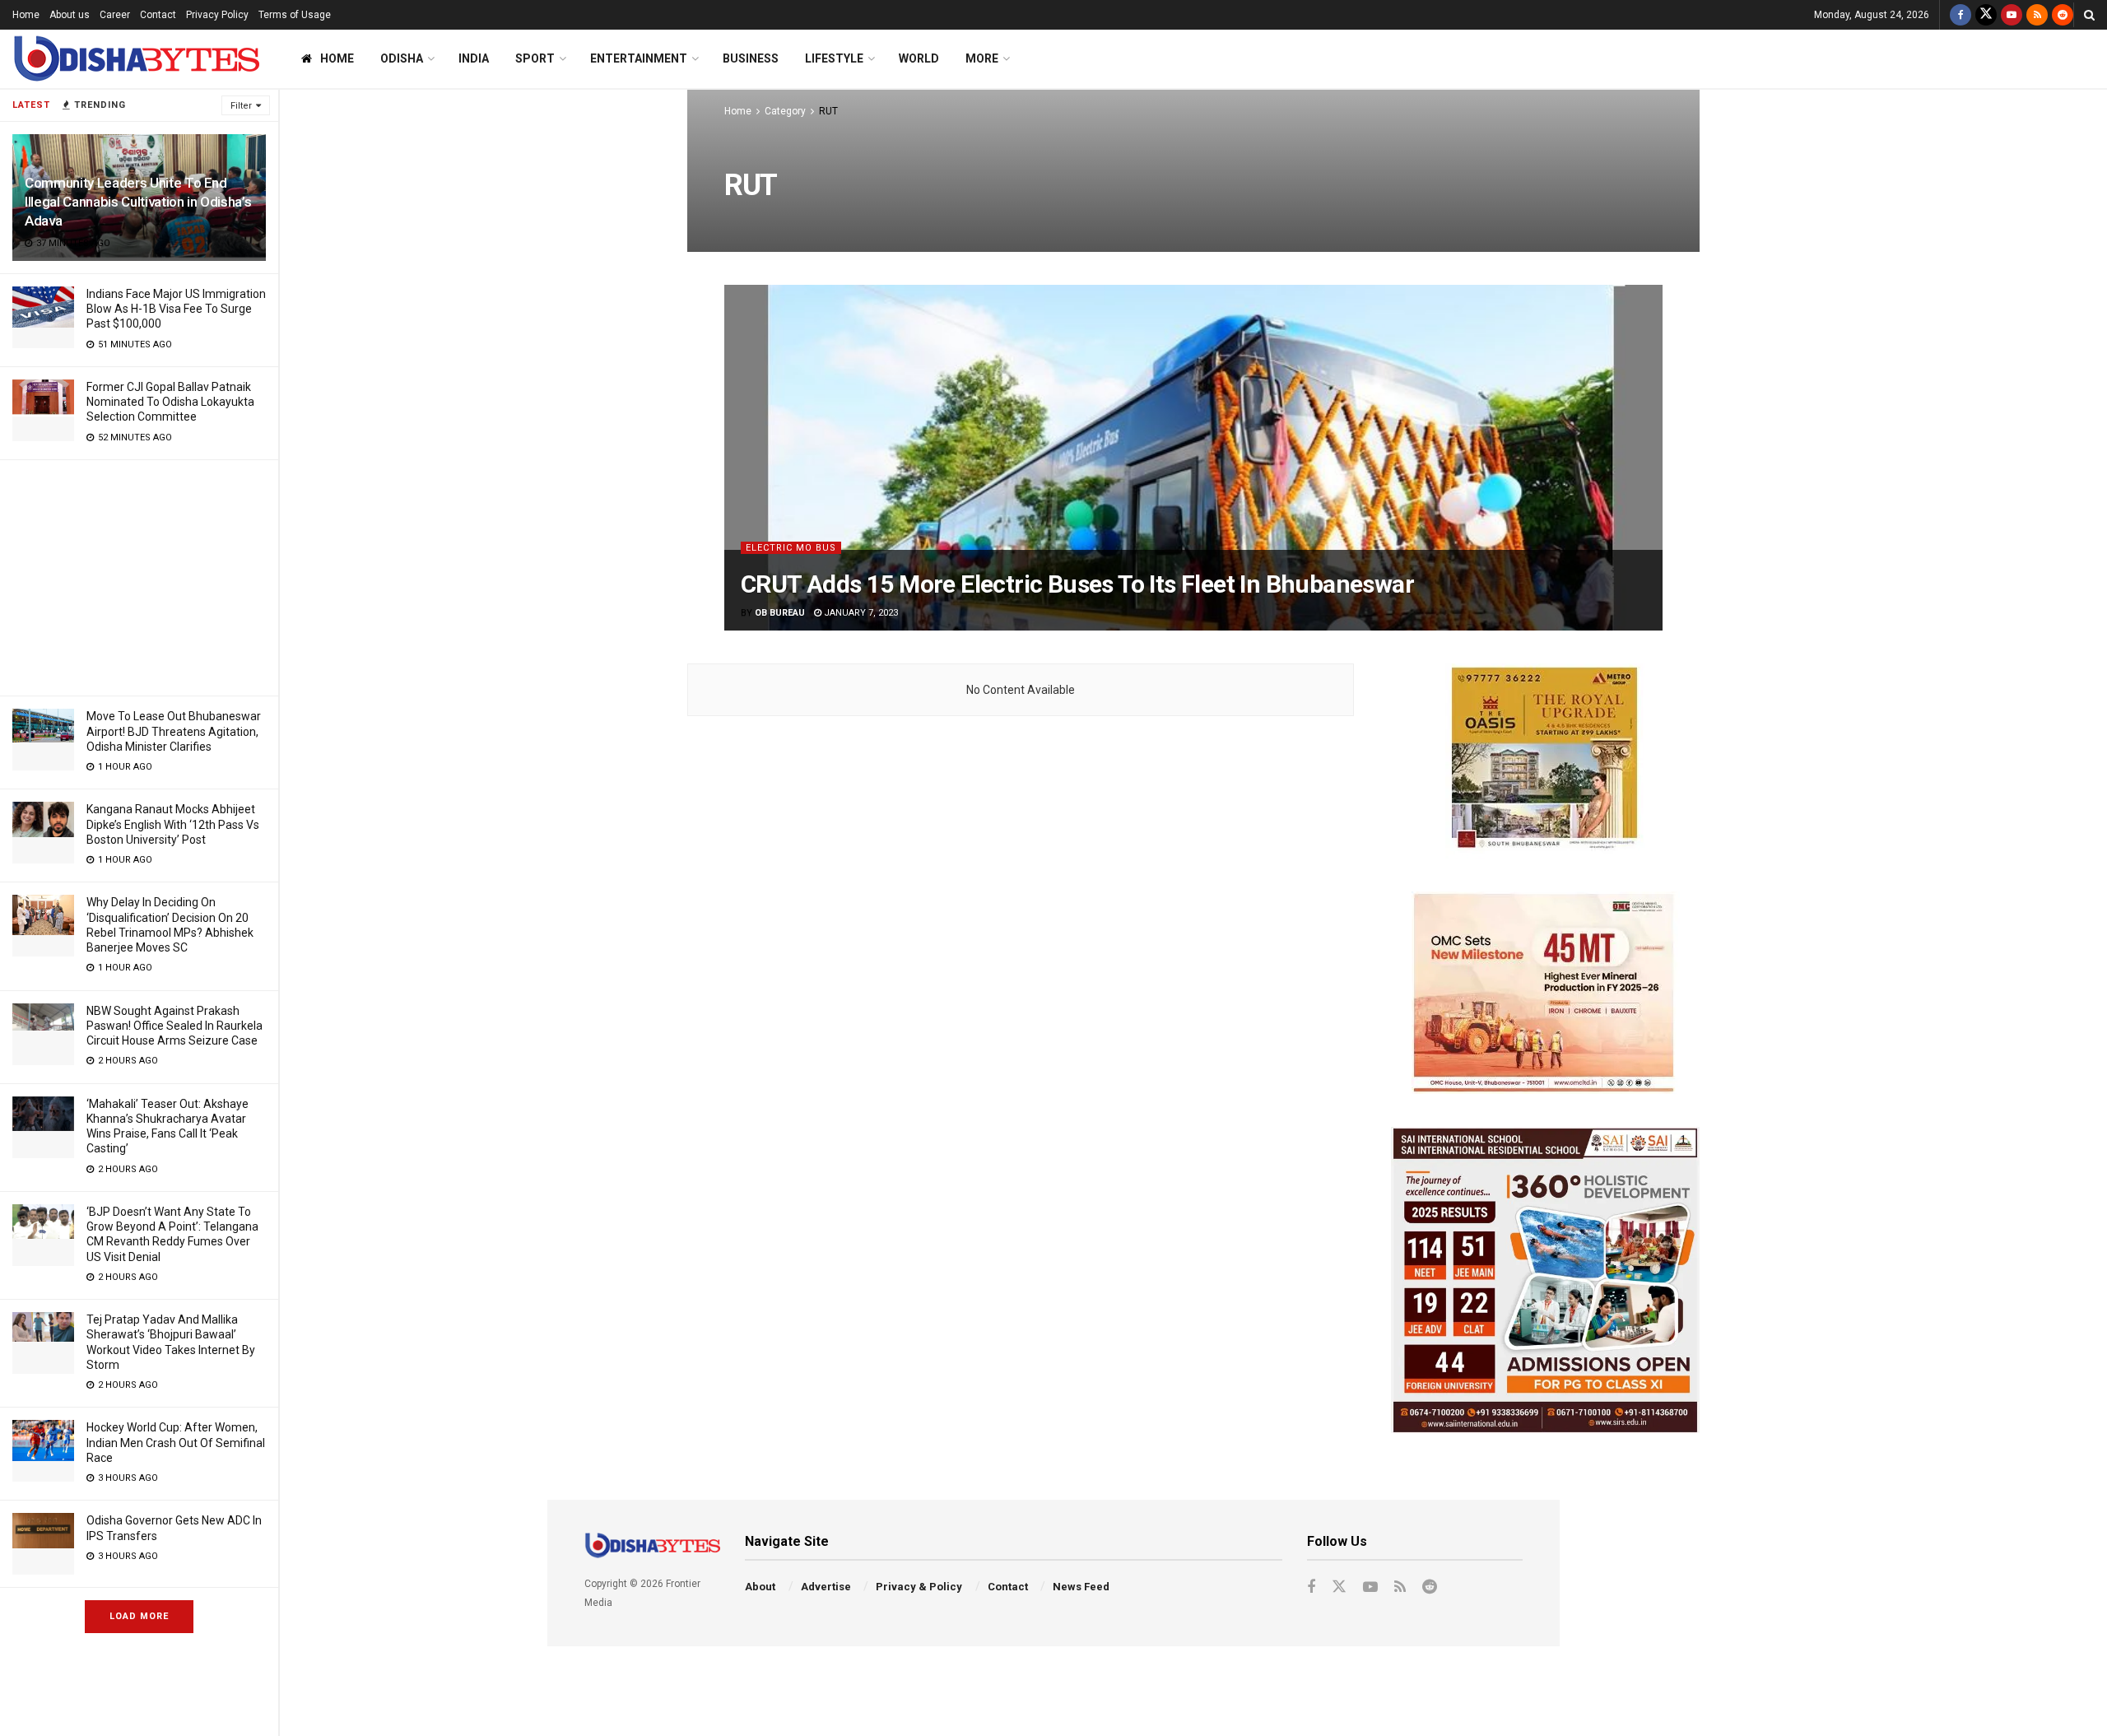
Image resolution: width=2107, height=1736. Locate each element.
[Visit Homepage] (136, 59)
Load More (139, 1616)
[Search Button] (2089, 15)
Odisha (402, 58)
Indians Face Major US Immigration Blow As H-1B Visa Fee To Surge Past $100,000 (176, 309)
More (982, 58)
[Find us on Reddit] (2063, 15)
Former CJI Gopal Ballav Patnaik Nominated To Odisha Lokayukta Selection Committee (170, 402)
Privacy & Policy (919, 1587)
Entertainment (639, 58)
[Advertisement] (139, 575)
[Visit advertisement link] (1545, 761)
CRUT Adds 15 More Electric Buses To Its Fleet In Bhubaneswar (1077, 584)
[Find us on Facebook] (1960, 15)
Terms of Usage (295, 15)
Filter (241, 106)
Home (26, 15)
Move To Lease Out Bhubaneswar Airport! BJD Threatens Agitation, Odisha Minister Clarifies (174, 731)
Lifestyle (834, 58)
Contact (158, 15)
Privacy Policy (217, 15)
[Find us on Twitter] (1986, 15)
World (919, 58)
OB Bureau (780, 613)
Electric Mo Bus (791, 548)
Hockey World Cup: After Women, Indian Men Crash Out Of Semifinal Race (176, 1442)
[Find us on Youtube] (2012, 15)
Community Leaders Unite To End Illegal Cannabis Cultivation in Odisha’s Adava (138, 202)
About (760, 1587)
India (474, 58)
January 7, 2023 (860, 613)
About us (70, 15)
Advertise (826, 1587)
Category (785, 111)
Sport (535, 58)
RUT (828, 111)
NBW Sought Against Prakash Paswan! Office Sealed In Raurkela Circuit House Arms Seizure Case (174, 1026)
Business (751, 58)
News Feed (1081, 1587)
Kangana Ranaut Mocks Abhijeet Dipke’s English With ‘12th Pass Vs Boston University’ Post (173, 824)
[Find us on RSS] (2037, 15)
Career (115, 15)
